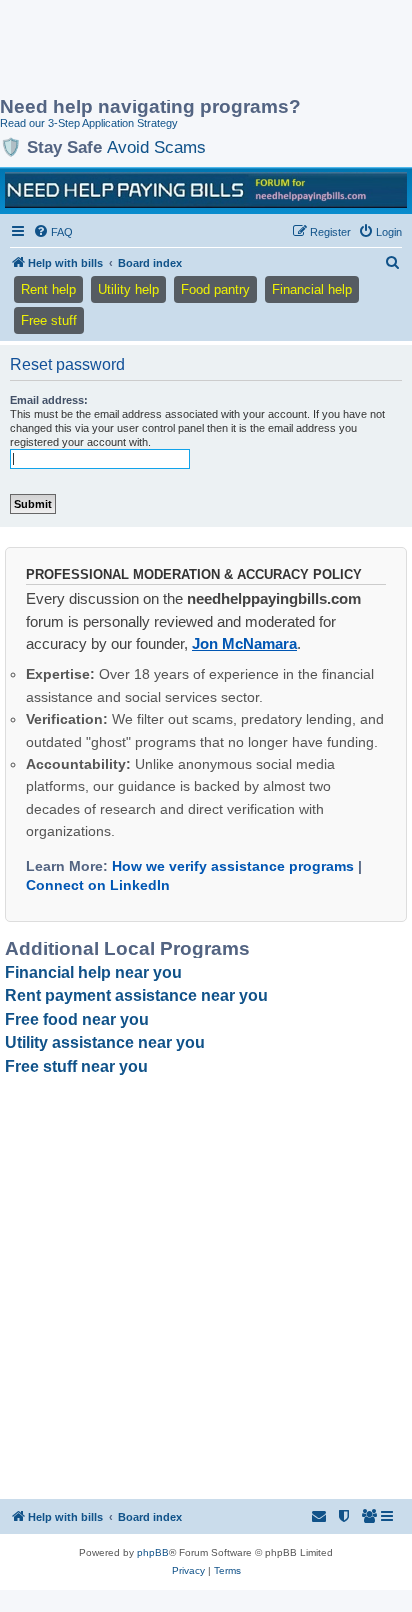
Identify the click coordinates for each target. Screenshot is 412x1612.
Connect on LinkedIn (98, 885)
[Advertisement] (160, 50)
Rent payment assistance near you (136, 995)
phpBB (153, 1552)
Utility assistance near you (105, 1042)
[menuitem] (53, 232)
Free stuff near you (76, 1066)
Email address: (49, 400)
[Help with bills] (206, 190)
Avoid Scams (156, 147)
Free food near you (77, 1019)
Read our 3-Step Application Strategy (89, 123)
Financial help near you (93, 972)
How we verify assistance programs (233, 866)
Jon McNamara (244, 643)
